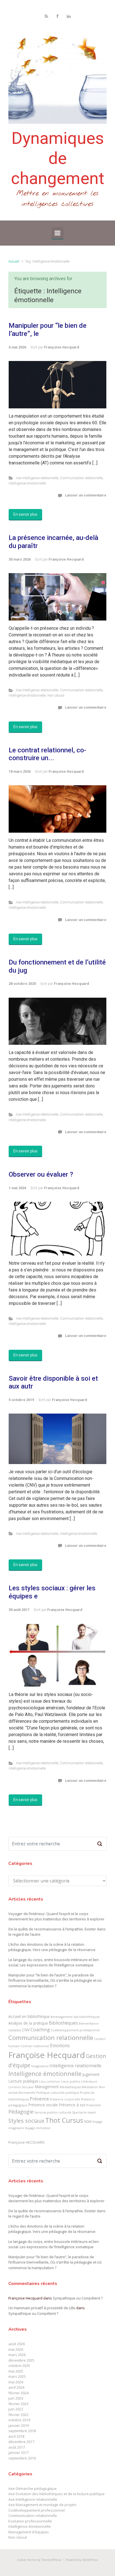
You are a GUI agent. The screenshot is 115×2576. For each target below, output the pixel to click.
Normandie (27, 2093)
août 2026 (17, 2344)
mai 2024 (16, 2382)
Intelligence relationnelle (75, 2066)
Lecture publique (23, 2081)
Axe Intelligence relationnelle (37, 478)
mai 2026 (16, 2349)
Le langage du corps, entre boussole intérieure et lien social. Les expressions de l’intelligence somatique (54, 1962)
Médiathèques (70, 2087)
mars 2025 (17, 2376)
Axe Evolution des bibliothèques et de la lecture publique (57, 2494)
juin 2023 (16, 2398)
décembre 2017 (21, 2442)
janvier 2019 (19, 2425)
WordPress (90, 2560)
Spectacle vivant (84, 2112)
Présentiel (93, 2105)
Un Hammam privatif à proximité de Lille (42, 2308)
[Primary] (57, 233)
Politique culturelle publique (58, 2093)
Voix (88, 2121)
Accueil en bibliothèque (29, 2016)
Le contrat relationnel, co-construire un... (47, 754)
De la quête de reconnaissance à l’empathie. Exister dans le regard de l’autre (57, 1932)
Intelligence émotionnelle (27, 483)
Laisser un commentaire (86, 495)
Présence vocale (43, 2105)
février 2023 (18, 2404)
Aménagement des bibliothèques (75, 2017)
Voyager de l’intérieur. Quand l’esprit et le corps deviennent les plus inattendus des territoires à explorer (56, 1916)
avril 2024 (16, 2387)
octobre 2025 (19, 2366)
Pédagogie (21, 2112)
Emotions (60, 2046)
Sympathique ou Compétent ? (78, 2298)
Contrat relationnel (35, 2046)
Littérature (89, 2081)
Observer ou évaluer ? (41, 1174)
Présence (39, 2099)
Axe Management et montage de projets (42, 2505)
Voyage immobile (38, 2128)
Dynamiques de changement (58, 158)
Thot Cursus (64, 2120)
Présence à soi (72, 2105)
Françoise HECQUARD (27, 2142)
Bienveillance (89, 2024)
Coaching (40, 2030)
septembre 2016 (22, 2458)
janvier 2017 (19, 2453)
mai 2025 (16, 2371)
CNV (26, 2030)
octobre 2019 (19, 2420)
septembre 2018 (22, 2431)
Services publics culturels (53, 2112)
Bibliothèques (63, 2023)
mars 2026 (17, 2355)
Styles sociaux (26, 2121)
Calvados (15, 2030)
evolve (22, 2560)
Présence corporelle (65, 2099)
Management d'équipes (29, 2532)
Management (47, 2087)
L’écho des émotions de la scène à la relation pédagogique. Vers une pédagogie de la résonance (52, 1947)
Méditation (90, 2087)
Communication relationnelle (81, 478)
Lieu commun (50, 2081)
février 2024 (18, 2393)
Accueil (14, 261)
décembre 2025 (21, 2360)
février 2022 (18, 2415)
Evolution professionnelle (30, 2521)
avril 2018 (16, 2436)
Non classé (56, 695)
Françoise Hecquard (62, 347)
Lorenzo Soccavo (21, 2087)
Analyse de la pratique (28, 2023)
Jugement (91, 2074)
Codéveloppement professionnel (75, 2030)
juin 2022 (16, 2409)
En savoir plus (25, 514)
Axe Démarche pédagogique (33, 2488)
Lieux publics (70, 2081)
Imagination (40, 2066)
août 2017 (17, 2447)
